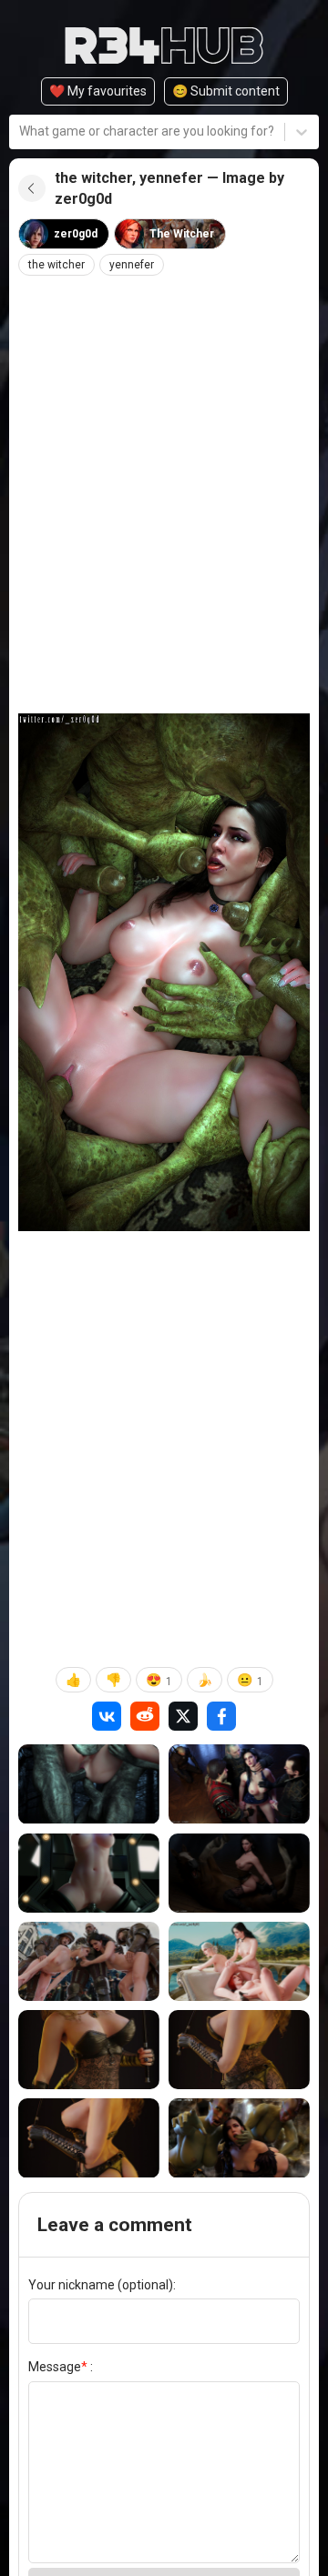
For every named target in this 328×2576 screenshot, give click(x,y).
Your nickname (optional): (102, 2285)
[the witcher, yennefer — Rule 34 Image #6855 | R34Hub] (239, 1784)
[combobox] (20, 131)
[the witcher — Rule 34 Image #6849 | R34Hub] (239, 2050)
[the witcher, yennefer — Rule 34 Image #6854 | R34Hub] (89, 1873)
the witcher (56, 265)
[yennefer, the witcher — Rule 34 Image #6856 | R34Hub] (89, 1784)
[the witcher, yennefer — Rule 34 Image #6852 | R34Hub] (89, 1961)
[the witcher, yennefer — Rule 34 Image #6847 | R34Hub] (239, 2138)
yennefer (132, 265)
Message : (61, 2367)
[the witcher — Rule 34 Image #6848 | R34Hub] (89, 2138)
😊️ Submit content (226, 91)
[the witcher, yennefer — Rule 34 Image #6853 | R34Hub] (239, 1873)
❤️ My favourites (98, 91)
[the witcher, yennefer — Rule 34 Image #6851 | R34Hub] (239, 1961)
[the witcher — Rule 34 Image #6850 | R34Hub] (89, 2050)
